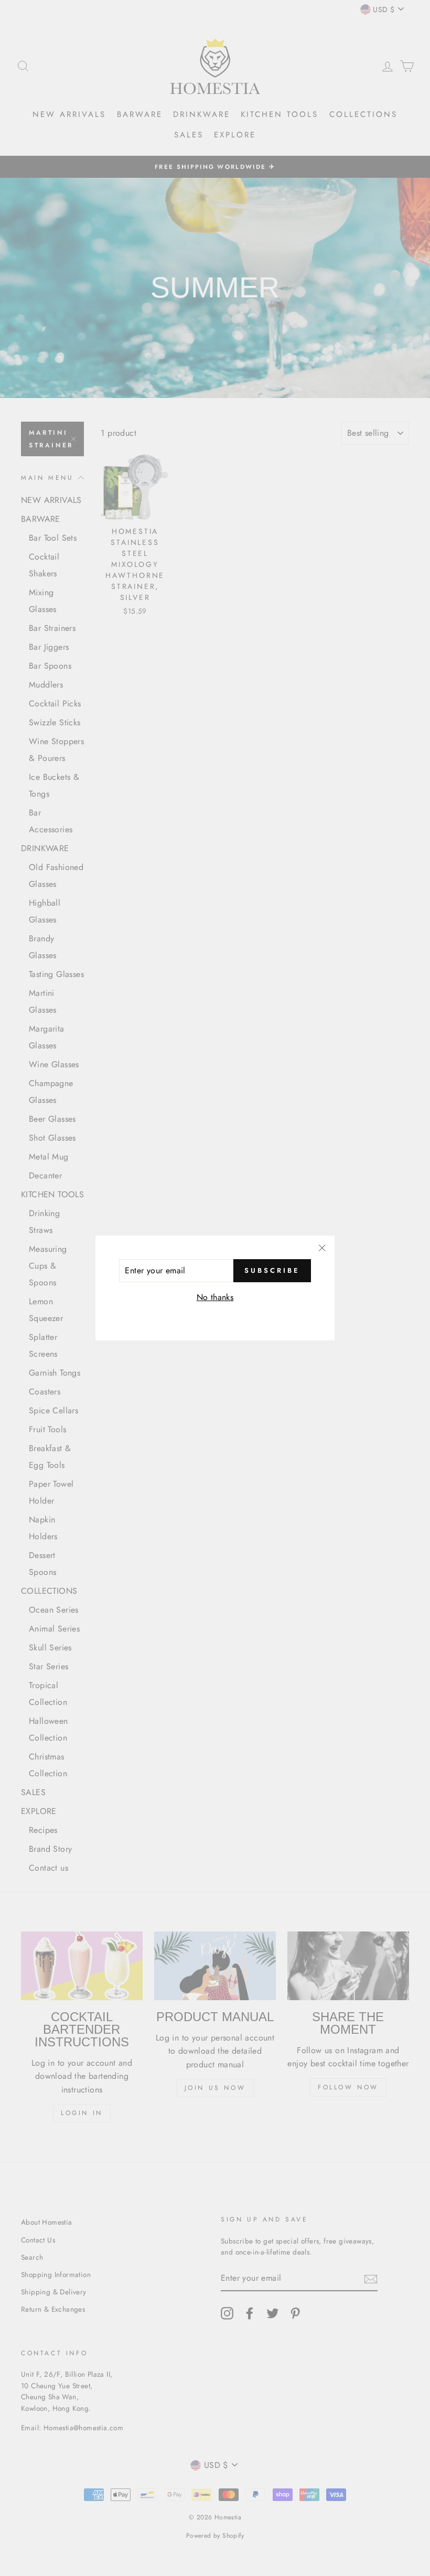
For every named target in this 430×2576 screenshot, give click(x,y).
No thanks (215, 1297)
